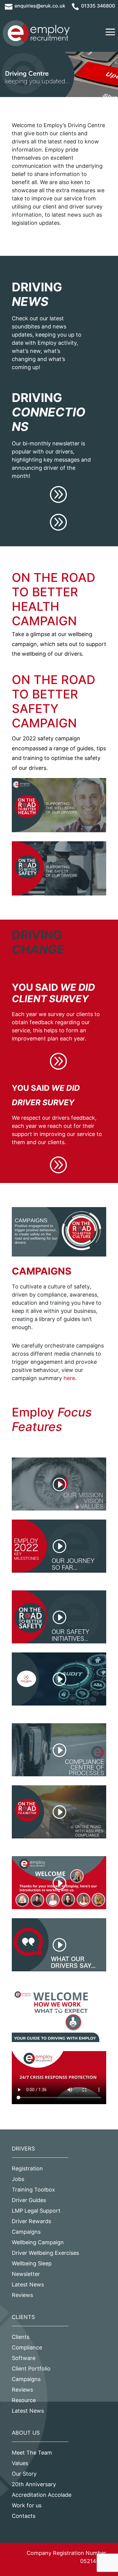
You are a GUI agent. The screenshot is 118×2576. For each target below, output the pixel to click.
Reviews (22, 2295)
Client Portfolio (31, 2369)
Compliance (27, 2347)
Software (24, 2358)
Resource (24, 2400)
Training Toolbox (33, 2190)
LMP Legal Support (36, 2211)
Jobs (18, 2179)
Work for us (27, 2505)
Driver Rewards (31, 2221)
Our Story (24, 2474)
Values (20, 2463)
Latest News (28, 2284)
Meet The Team (32, 2453)
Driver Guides (29, 2200)
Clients (21, 2337)
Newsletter (26, 2274)
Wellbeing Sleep (32, 2263)
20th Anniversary (34, 2484)
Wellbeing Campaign (38, 2242)
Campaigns (26, 2232)
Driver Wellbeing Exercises (45, 2253)
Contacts (24, 2516)
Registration (27, 2168)
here (69, 1378)
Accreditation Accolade (42, 2495)
